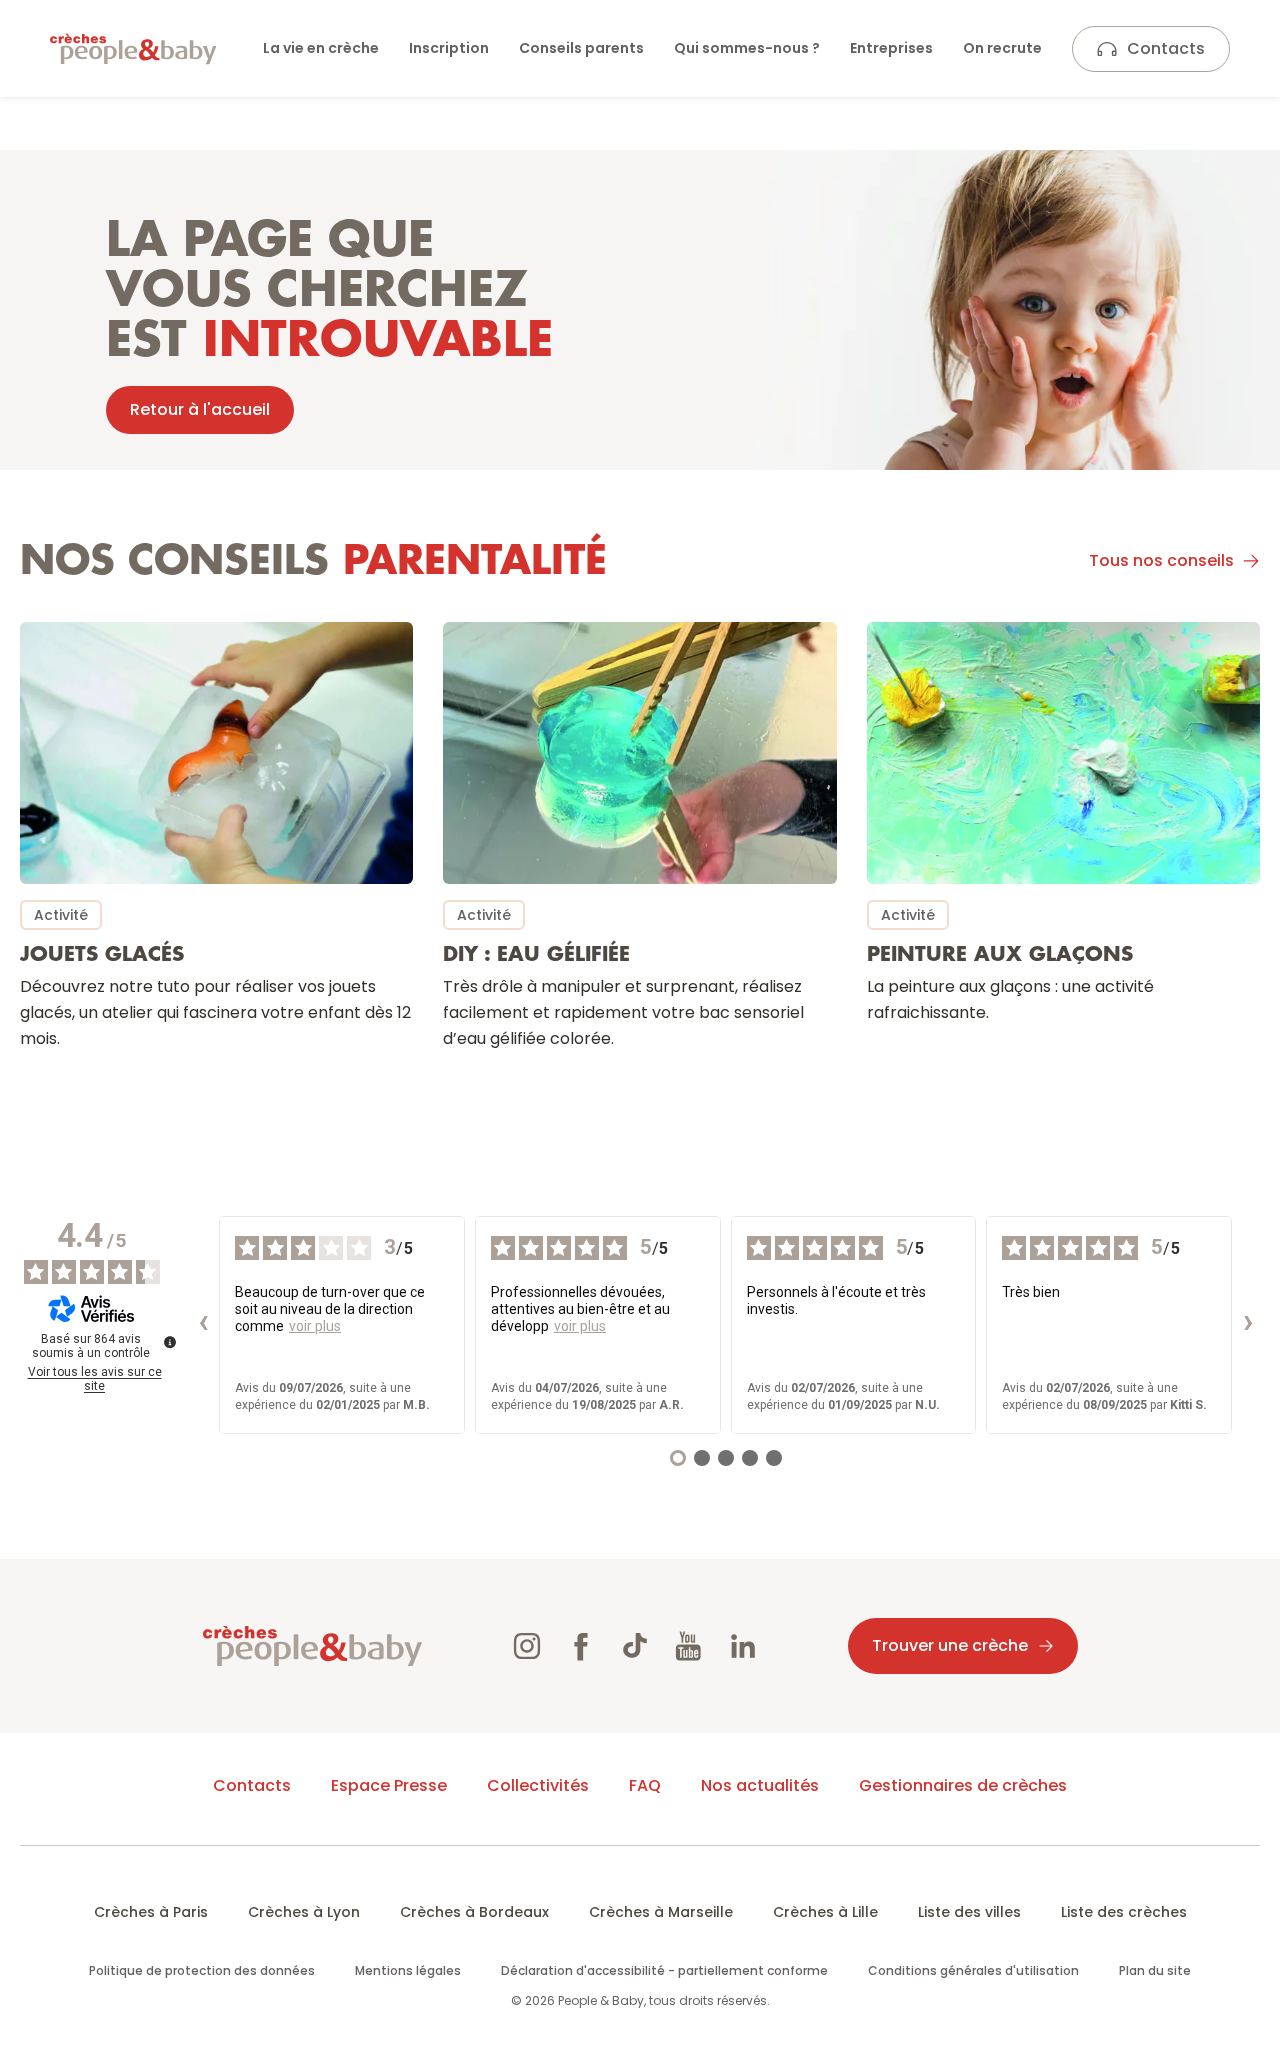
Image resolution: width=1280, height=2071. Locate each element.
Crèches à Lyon (304, 1912)
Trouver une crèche (950, 1645)
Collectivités (538, 1785)
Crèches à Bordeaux (474, 1912)
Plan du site (1155, 1970)
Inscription (449, 48)
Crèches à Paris (151, 1912)
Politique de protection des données (202, 1970)
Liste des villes (969, 1912)
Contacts (1166, 48)
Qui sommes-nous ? (747, 48)
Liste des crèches (1124, 1912)
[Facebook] (581, 1646)
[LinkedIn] (743, 1646)
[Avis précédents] (203, 1325)
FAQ (645, 1785)
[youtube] (689, 1646)
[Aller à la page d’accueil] (133, 49)
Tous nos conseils (1161, 560)
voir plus (315, 1326)
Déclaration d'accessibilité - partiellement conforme (664, 1970)
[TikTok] (635, 1646)
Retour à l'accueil (200, 409)
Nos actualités (760, 1785)
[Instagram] (527, 1646)
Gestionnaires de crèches (963, 1785)
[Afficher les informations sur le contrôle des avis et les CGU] (170, 1342)
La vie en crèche (321, 48)
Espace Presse (389, 1785)
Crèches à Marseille (661, 1912)
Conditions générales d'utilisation (973, 1970)
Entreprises (891, 48)
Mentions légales (408, 1970)
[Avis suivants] (1248, 1325)
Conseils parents (581, 48)
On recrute (1002, 48)
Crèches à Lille (825, 1912)
